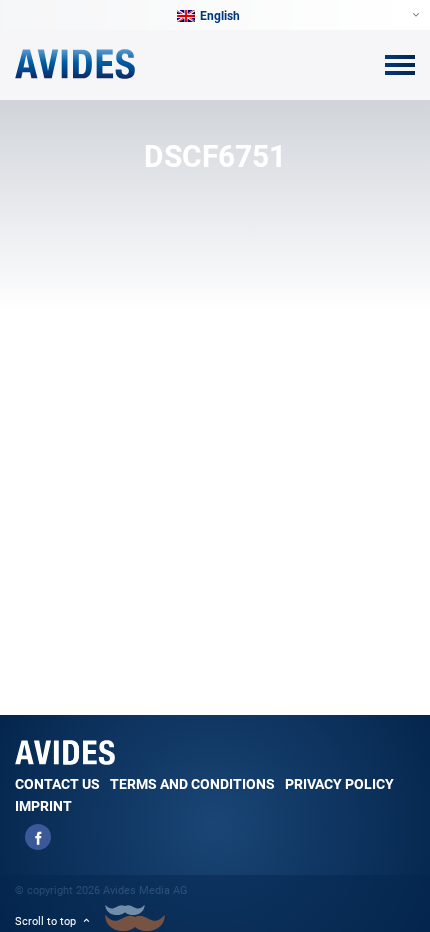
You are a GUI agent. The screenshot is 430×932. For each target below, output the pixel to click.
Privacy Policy (339, 784)
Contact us (57, 784)
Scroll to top (45, 921)
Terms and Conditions (192, 784)
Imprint (43, 806)
